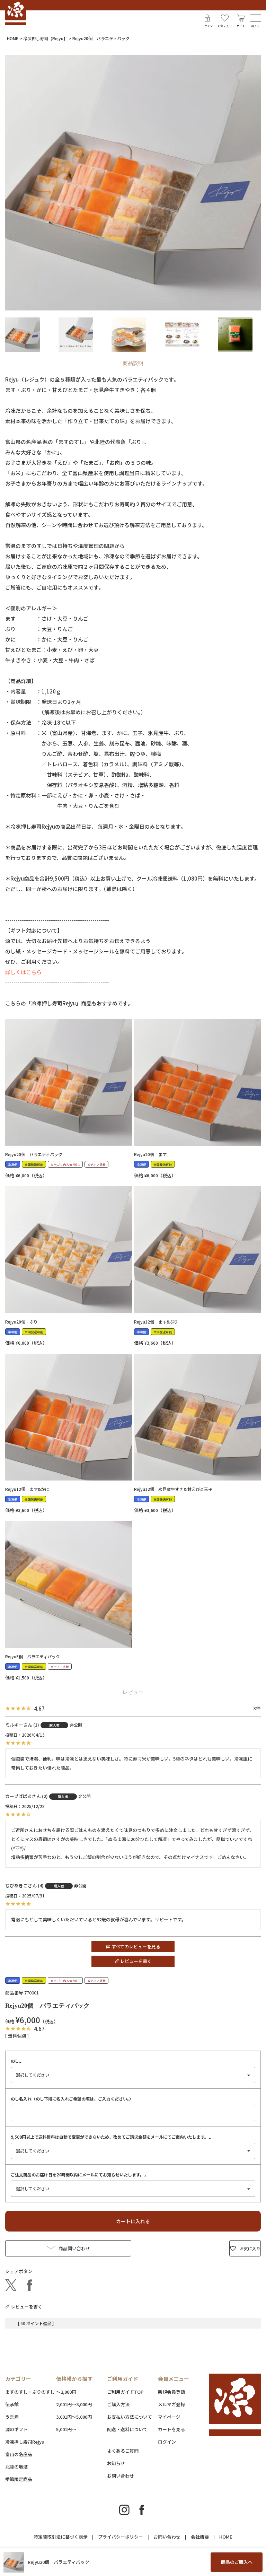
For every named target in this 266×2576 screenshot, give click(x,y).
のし (17, 2061)
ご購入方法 (118, 2404)
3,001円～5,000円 (74, 2417)
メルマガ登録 (171, 2404)
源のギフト (16, 2429)
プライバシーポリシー (121, 2537)
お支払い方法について (130, 2417)
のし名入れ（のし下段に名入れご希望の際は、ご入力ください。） (72, 2099)
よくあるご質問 (123, 2451)
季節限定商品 (19, 2479)
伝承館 (12, 2404)
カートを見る (171, 2429)
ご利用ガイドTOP (125, 2392)
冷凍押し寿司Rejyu (25, 2442)
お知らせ (116, 2463)
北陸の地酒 (16, 2467)
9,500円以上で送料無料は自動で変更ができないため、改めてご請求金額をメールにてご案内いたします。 (112, 2137)
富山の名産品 (19, 2454)
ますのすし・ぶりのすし (30, 2392)
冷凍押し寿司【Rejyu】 (45, 38)
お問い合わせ (121, 2476)
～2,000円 (66, 2392)
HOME (13, 38)
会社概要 (200, 2537)
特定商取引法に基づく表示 (61, 2537)
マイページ (169, 2417)
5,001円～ (66, 2429)
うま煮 (12, 2417)
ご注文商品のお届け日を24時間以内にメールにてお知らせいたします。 (79, 2175)
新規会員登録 (171, 2392)
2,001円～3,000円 (74, 2404)
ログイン (167, 2442)
